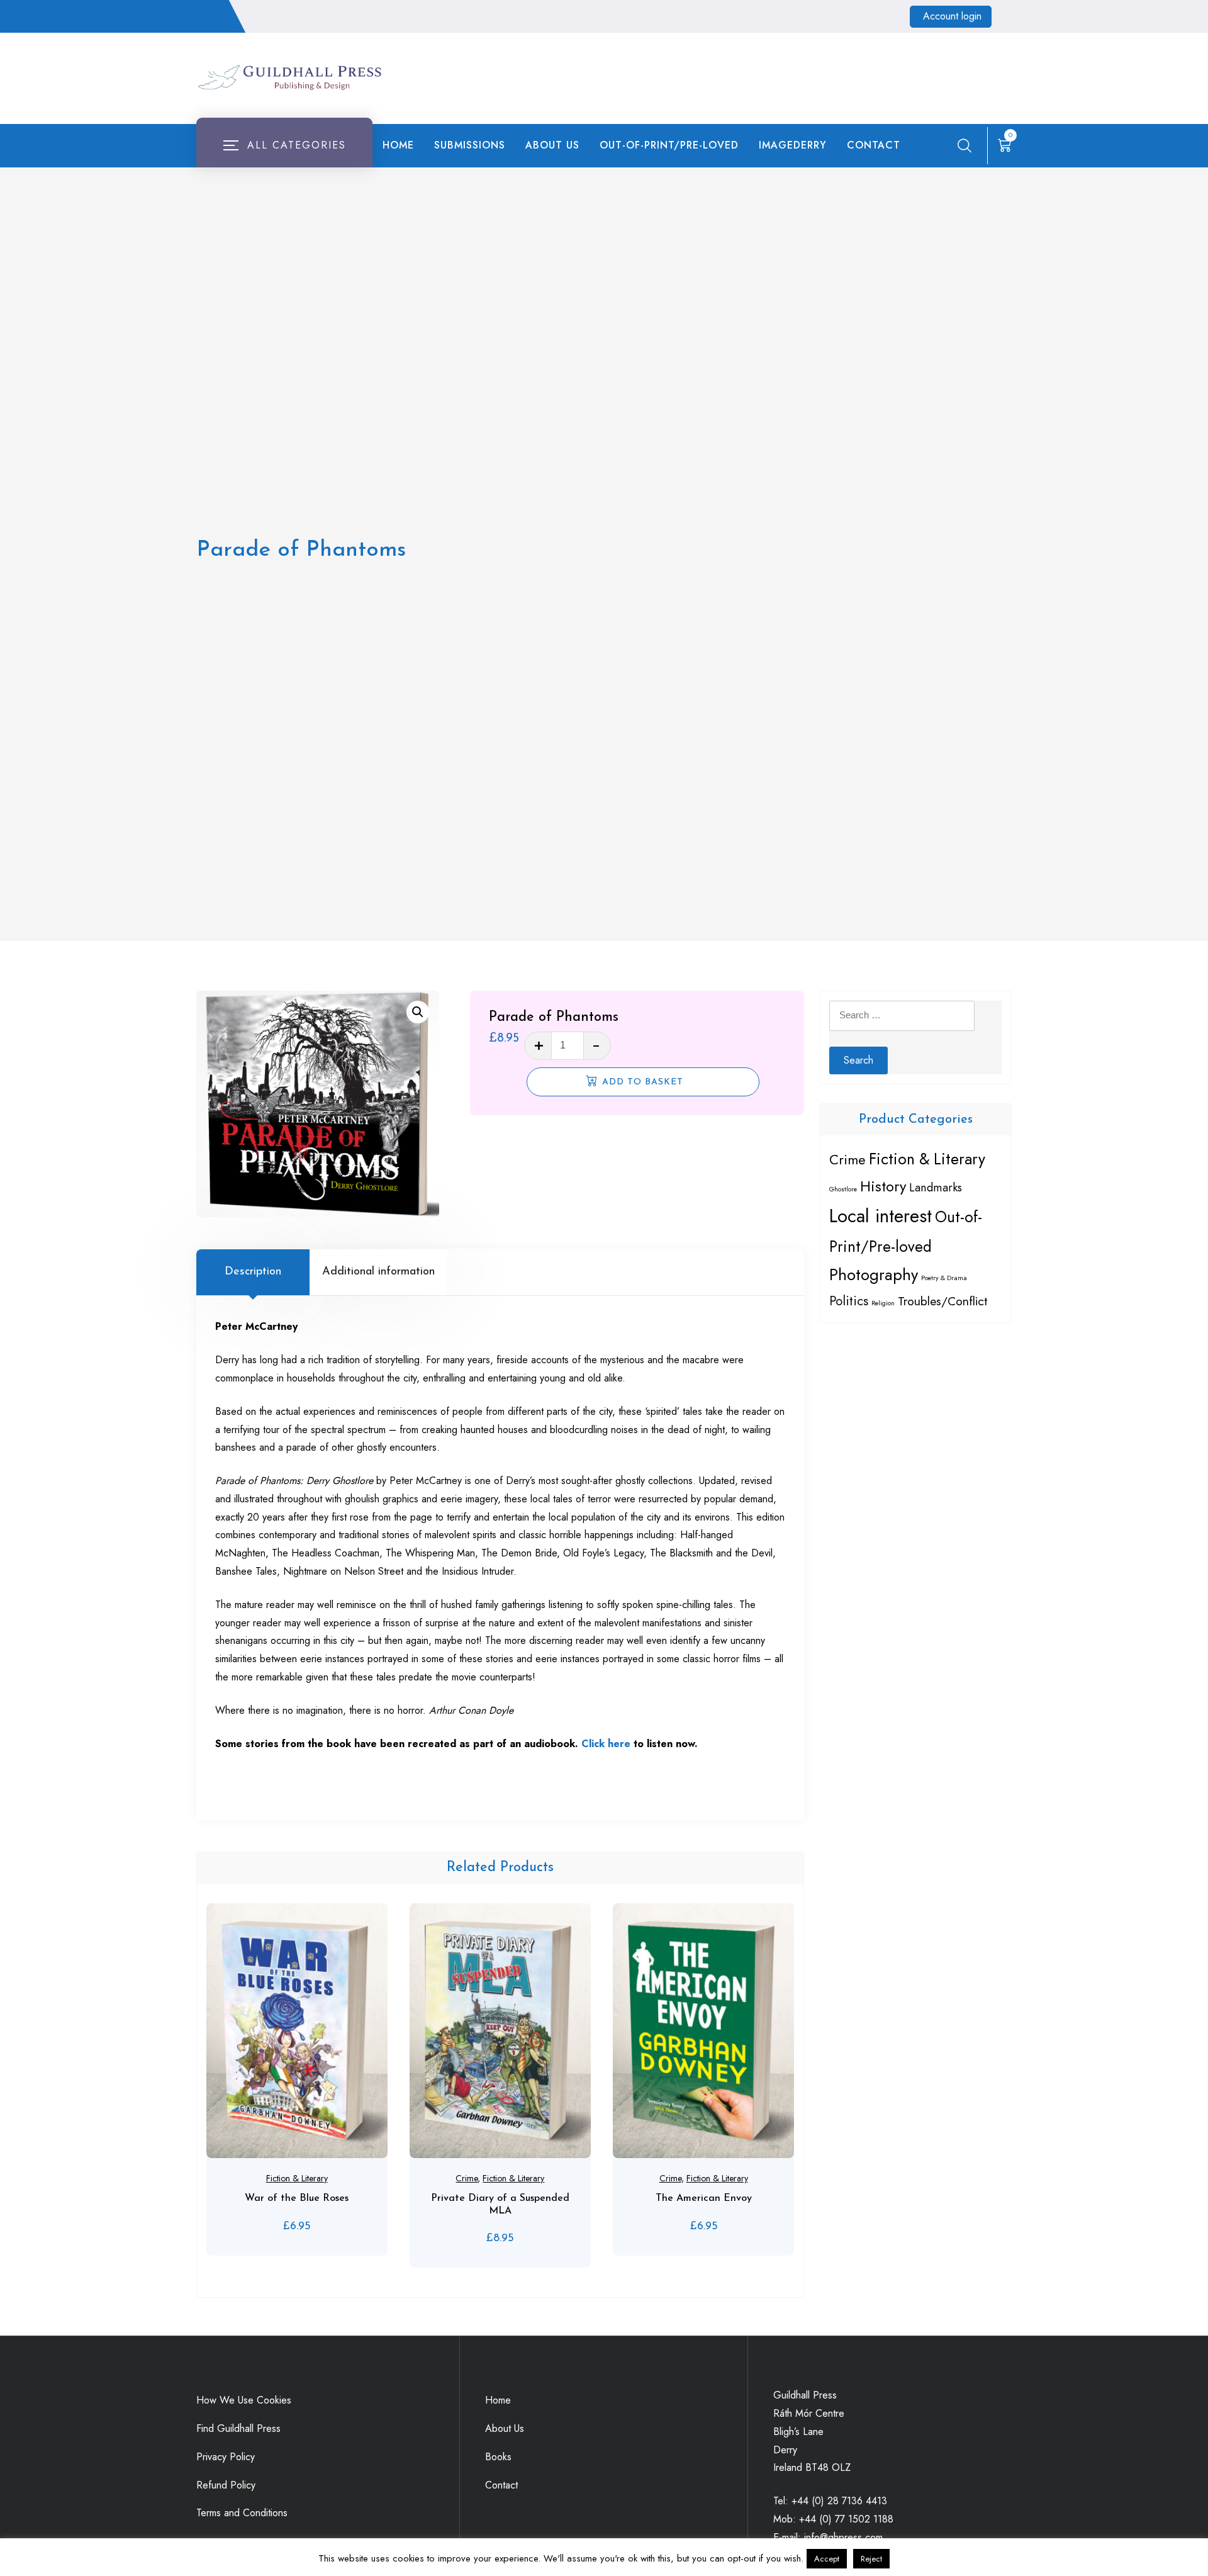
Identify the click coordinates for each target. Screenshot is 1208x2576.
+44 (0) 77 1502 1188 (846, 2519)
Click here (606, 1744)
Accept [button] (827, 2559)
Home (398, 145)
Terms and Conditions (242, 2513)
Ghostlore (843, 1189)
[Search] (965, 145)
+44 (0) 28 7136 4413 (839, 2501)
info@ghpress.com (843, 2537)
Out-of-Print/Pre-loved (669, 145)
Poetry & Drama (944, 1278)
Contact (874, 145)
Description (253, 1272)
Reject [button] (871, 2559)
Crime (467, 2178)
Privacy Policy (226, 2457)
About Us (552, 145)
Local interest (881, 1216)
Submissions (470, 145)
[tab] (253, 1272)
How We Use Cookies (244, 2400)
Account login (952, 16)
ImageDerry (793, 145)
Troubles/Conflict (942, 1301)
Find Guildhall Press (238, 2428)
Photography (874, 1275)
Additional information (378, 1272)
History (883, 1186)
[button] (418, 1012)
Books (498, 2457)
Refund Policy (226, 2485)
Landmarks (936, 1187)
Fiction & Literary (297, 2178)
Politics (849, 1301)
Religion (883, 1303)
